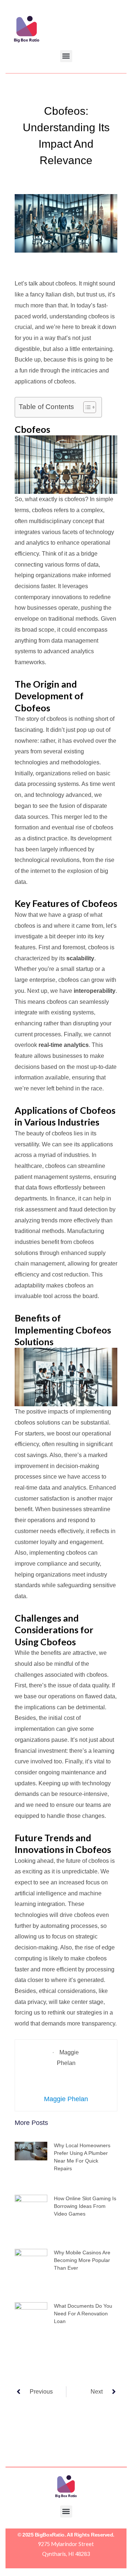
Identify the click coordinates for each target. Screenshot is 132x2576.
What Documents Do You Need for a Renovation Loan (83, 2314)
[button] (66, 56)
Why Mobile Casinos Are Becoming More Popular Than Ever (82, 2260)
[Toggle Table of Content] (86, 407)
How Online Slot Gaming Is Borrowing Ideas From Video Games (85, 2206)
